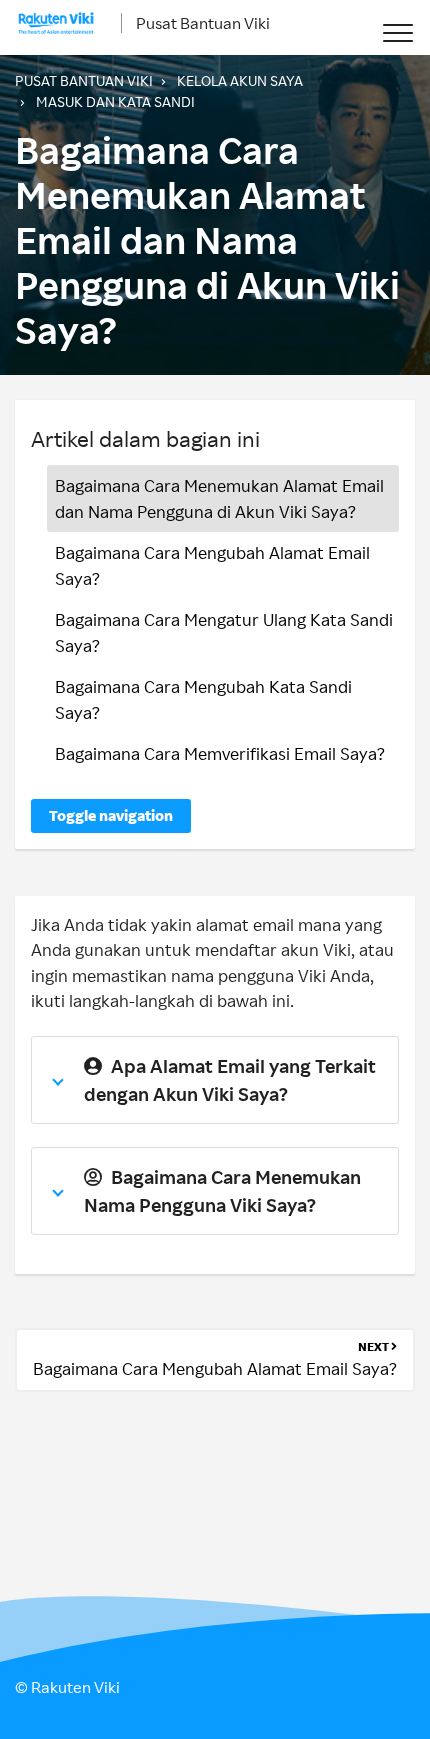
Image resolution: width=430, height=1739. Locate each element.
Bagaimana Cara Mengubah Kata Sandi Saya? (203, 699)
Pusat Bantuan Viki (203, 23)
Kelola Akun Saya (240, 80)
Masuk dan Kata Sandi (115, 101)
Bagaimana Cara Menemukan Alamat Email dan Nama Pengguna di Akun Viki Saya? (219, 498)
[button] (397, 32)
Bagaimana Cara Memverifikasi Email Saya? (220, 753)
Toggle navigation (111, 815)
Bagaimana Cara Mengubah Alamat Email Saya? (212, 565)
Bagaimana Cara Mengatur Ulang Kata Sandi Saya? (224, 632)
